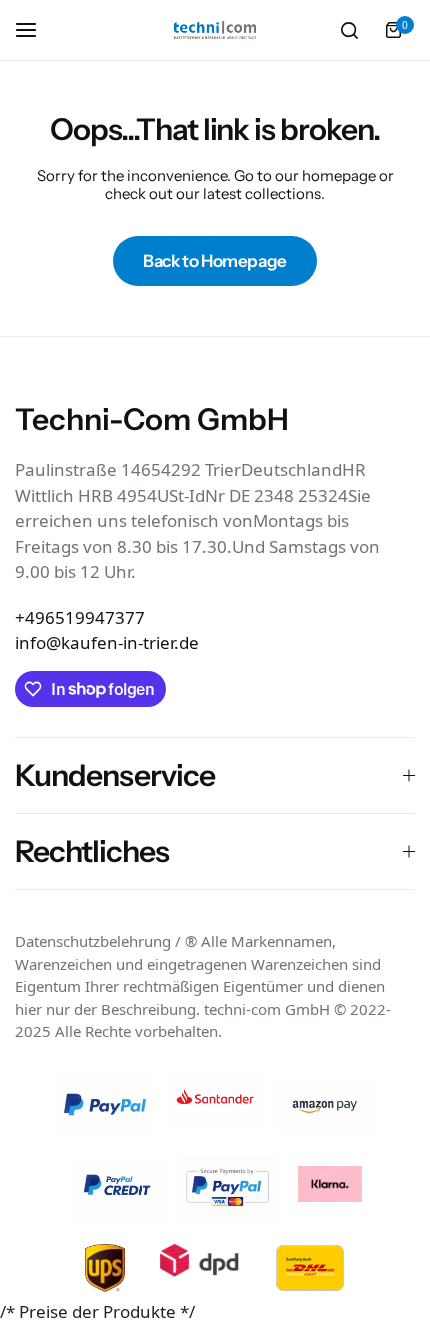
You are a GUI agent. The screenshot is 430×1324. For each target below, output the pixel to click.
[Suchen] (349, 30)
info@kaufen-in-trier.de (107, 642)
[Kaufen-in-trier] (215, 30)
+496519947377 (80, 617)
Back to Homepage (214, 261)
